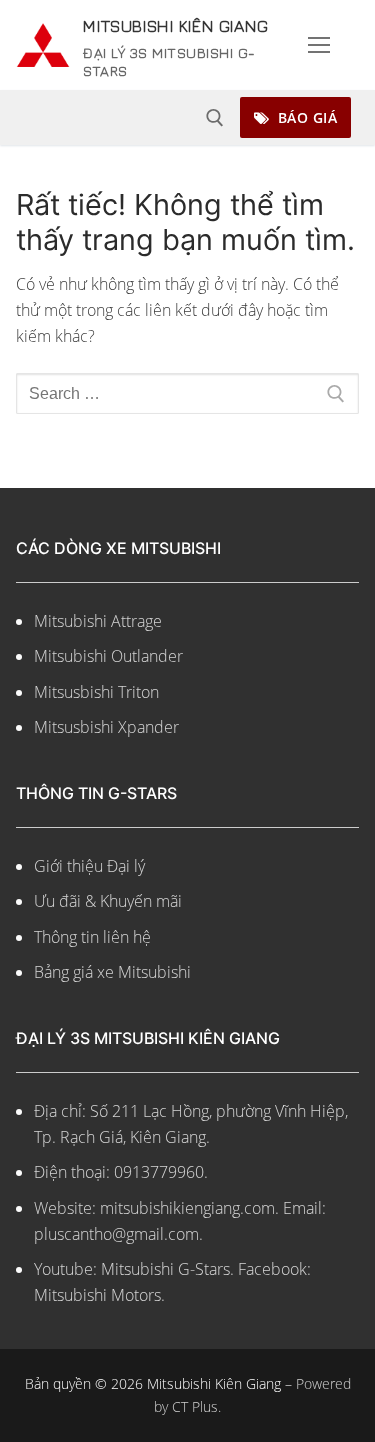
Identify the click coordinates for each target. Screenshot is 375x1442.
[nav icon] (319, 58)
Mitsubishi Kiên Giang (174, 36)
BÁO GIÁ (305, 143)
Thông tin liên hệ (92, 963)
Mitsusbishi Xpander (106, 754)
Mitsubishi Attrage (98, 647)
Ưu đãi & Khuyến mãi (108, 928)
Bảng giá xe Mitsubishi (112, 999)
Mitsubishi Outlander (108, 683)
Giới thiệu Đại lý (89, 892)
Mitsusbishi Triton (96, 718)
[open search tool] (215, 144)
